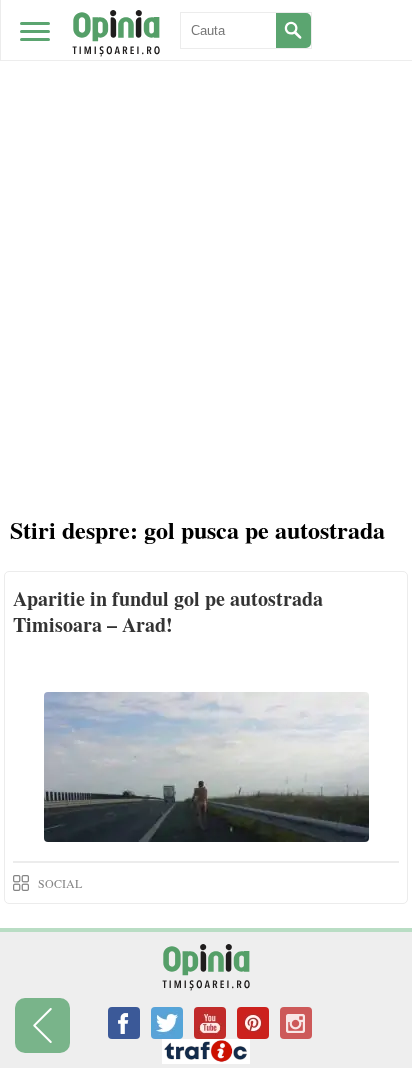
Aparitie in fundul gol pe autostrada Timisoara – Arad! (168, 611)
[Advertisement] (206, 216)
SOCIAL (60, 883)
